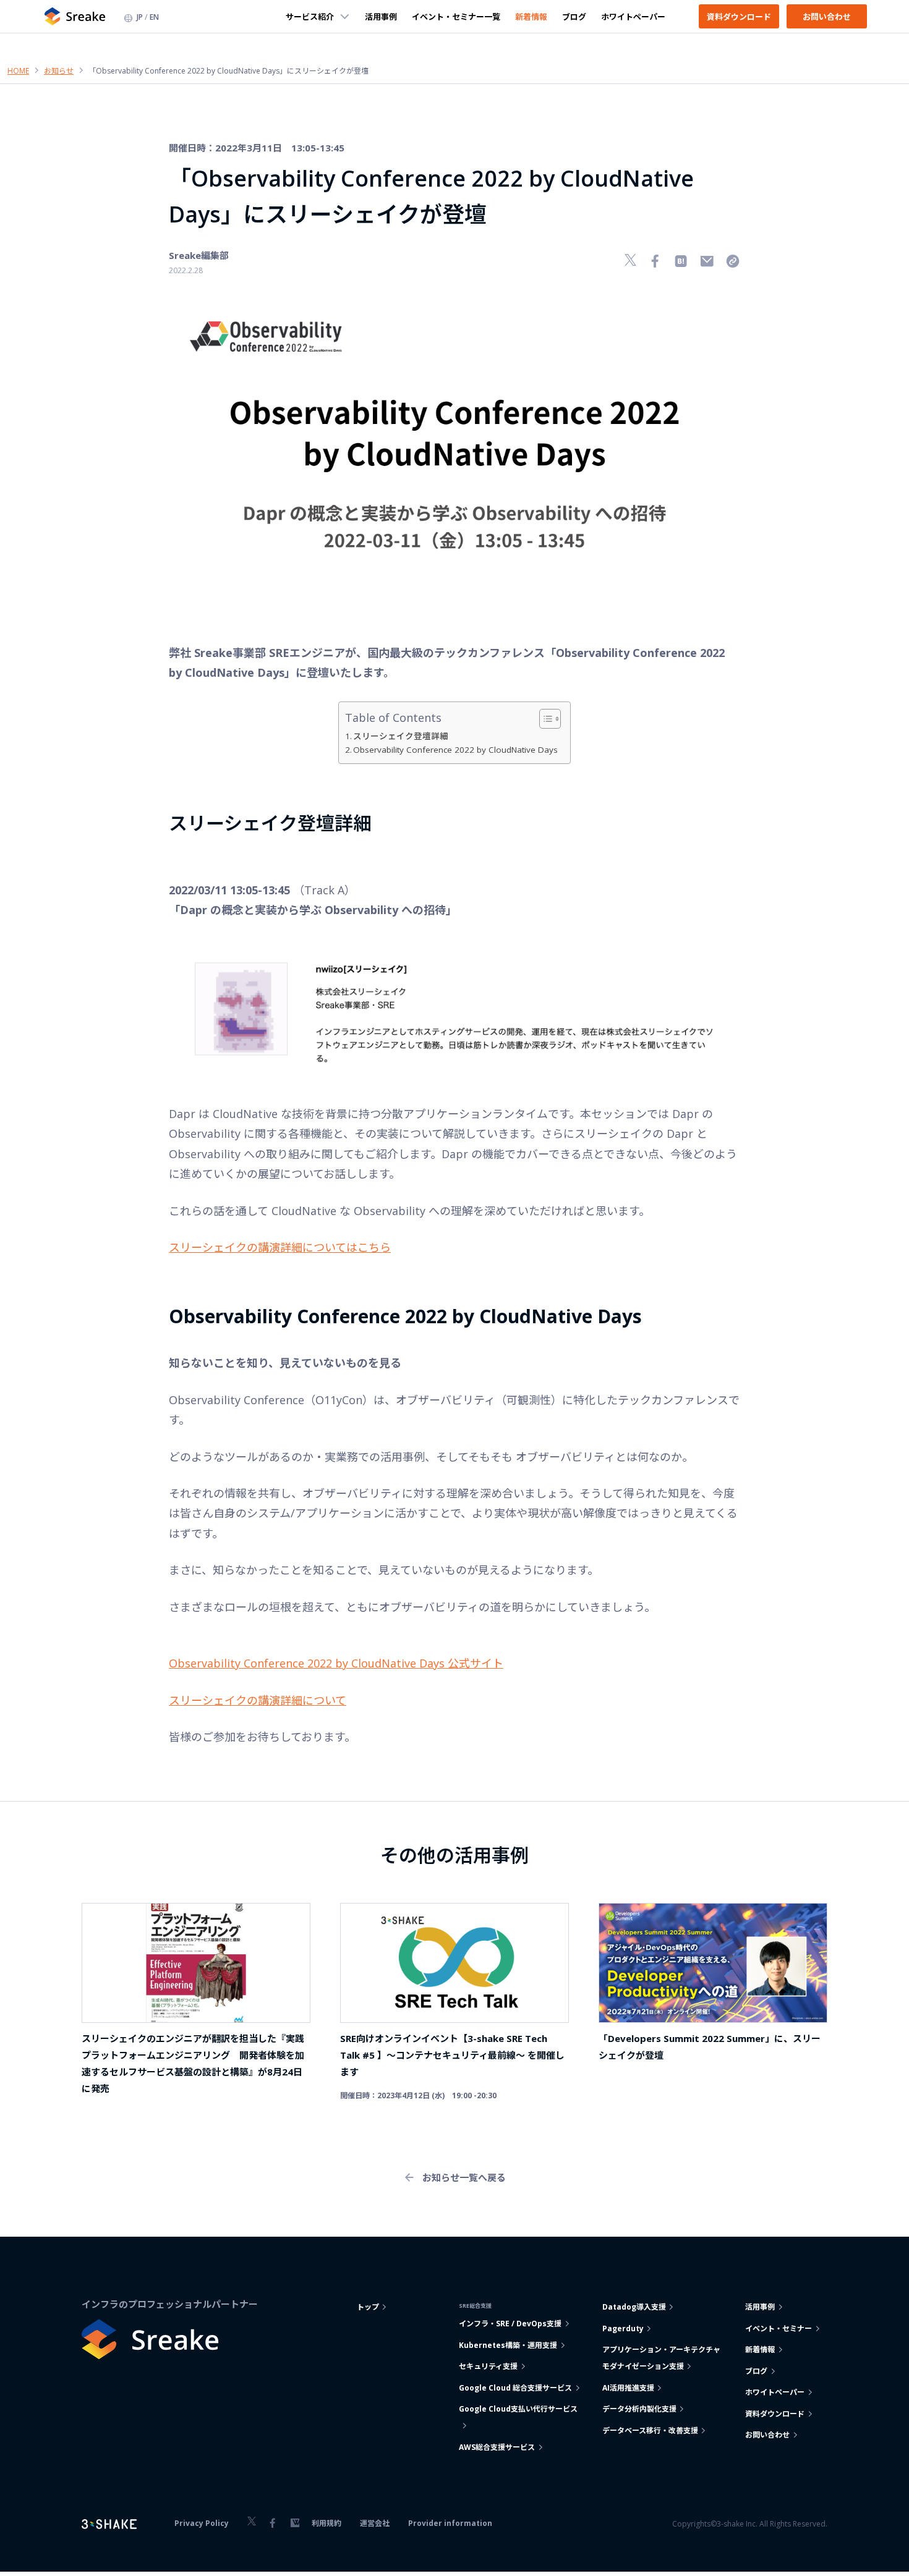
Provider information (450, 2523)
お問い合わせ (827, 16)
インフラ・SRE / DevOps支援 (510, 2324)
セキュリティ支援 (488, 2366)
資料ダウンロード (739, 16)
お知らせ (59, 71)
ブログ (574, 16)
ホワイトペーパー (633, 16)
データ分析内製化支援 (639, 2409)
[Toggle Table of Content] (544, 719)
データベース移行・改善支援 (650, 2430)
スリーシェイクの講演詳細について (258, 1700)
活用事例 (381, 16)
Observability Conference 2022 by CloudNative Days (455, 750)
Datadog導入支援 (634, 2307)
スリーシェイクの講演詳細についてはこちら (280, 1247)
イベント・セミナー (779, 2328)
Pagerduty (623, 2328)
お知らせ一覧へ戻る (464, 2177)
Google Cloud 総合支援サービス (515, 2388)
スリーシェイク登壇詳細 (401, 736)
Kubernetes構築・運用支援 (508, 2345)
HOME (18, 71)
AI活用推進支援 (628, 2388)
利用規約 (326, 2523)
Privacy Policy (202, 2523)
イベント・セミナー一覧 (456, 16)
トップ (368, 2307)
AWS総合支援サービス (497, 2447)
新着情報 (531, 16)
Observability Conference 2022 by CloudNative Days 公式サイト (336, 1663)
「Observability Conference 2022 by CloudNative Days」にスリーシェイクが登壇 (228, 71)
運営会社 (375, 2523)
